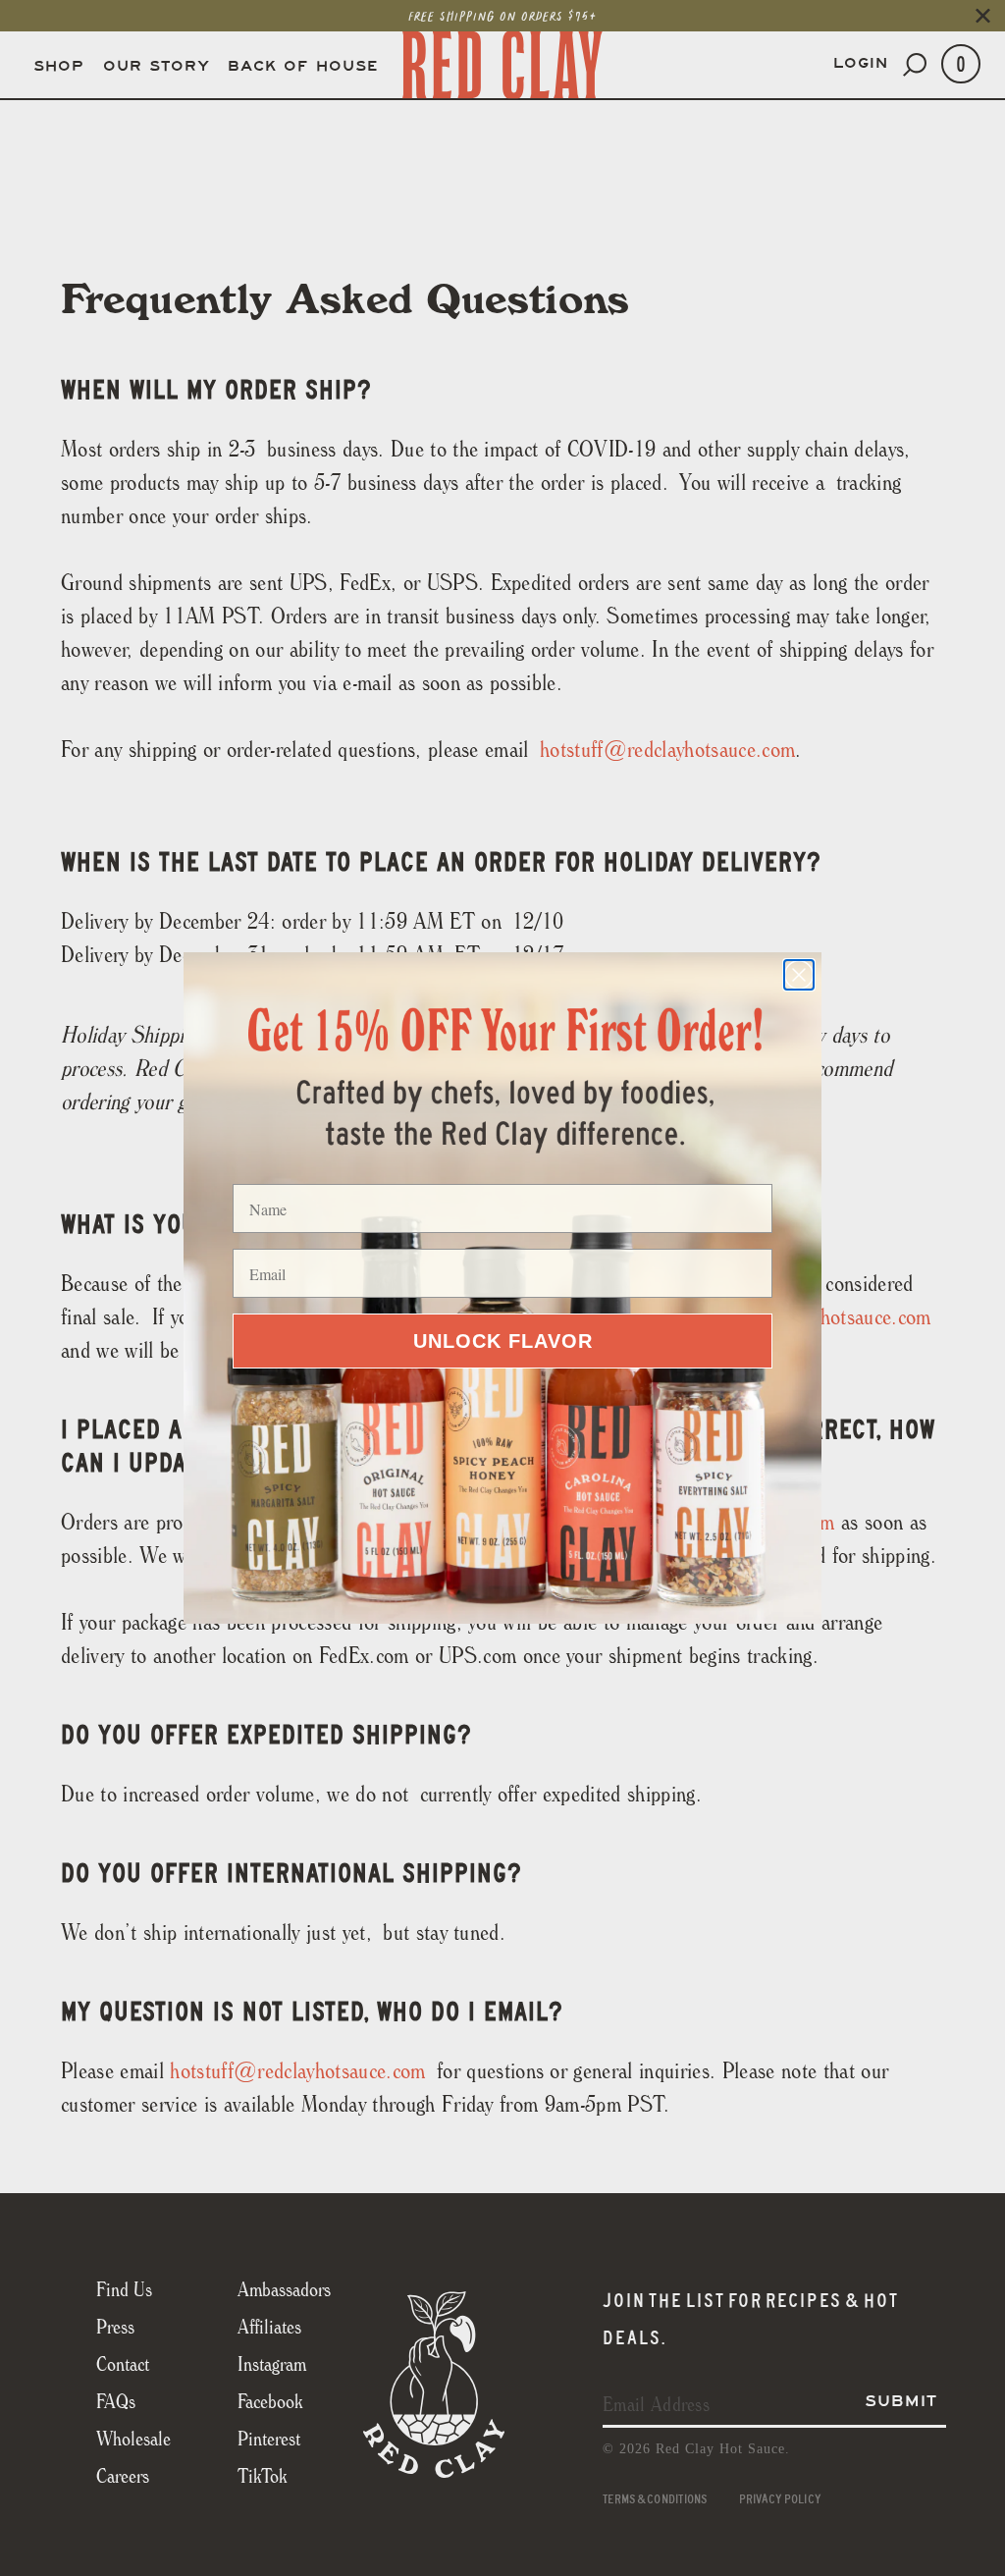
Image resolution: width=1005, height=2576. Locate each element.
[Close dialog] (799, 975)
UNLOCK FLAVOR (503, 1341)
